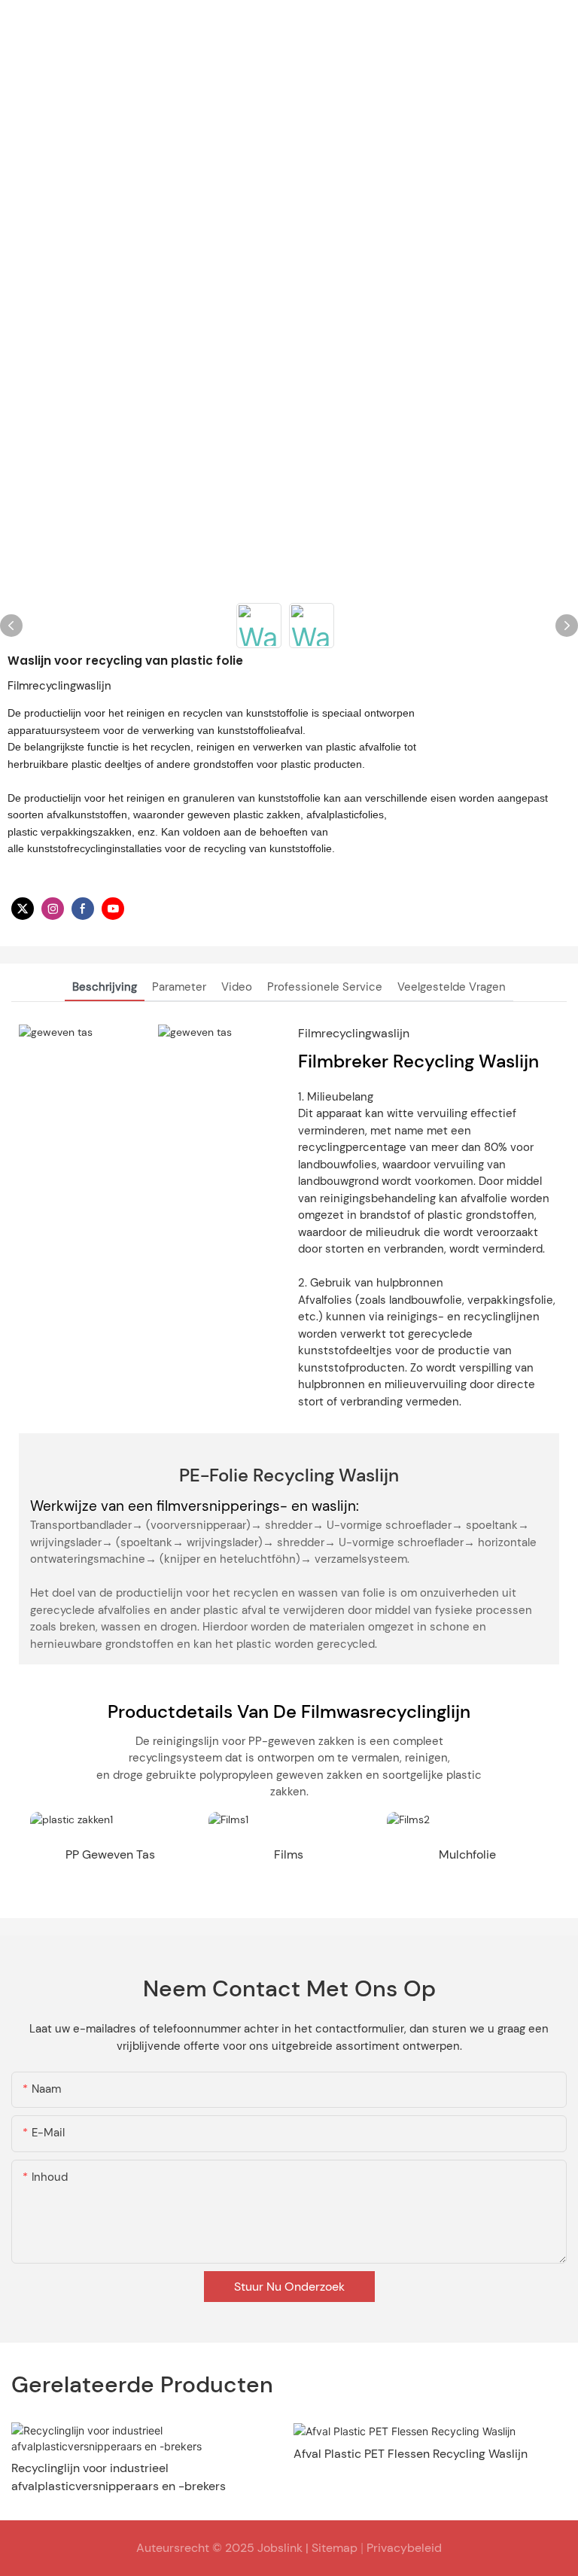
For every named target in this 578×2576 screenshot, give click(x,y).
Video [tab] (237, 987)
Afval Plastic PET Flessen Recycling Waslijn (411, 2454)
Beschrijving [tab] (105, 987)
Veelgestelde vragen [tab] (452, 987)
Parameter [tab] (179, 987)
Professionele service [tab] (325, 987)
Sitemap (335, 2548)
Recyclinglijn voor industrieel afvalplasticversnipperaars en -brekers (119, 2477)
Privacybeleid (404, 2548)
